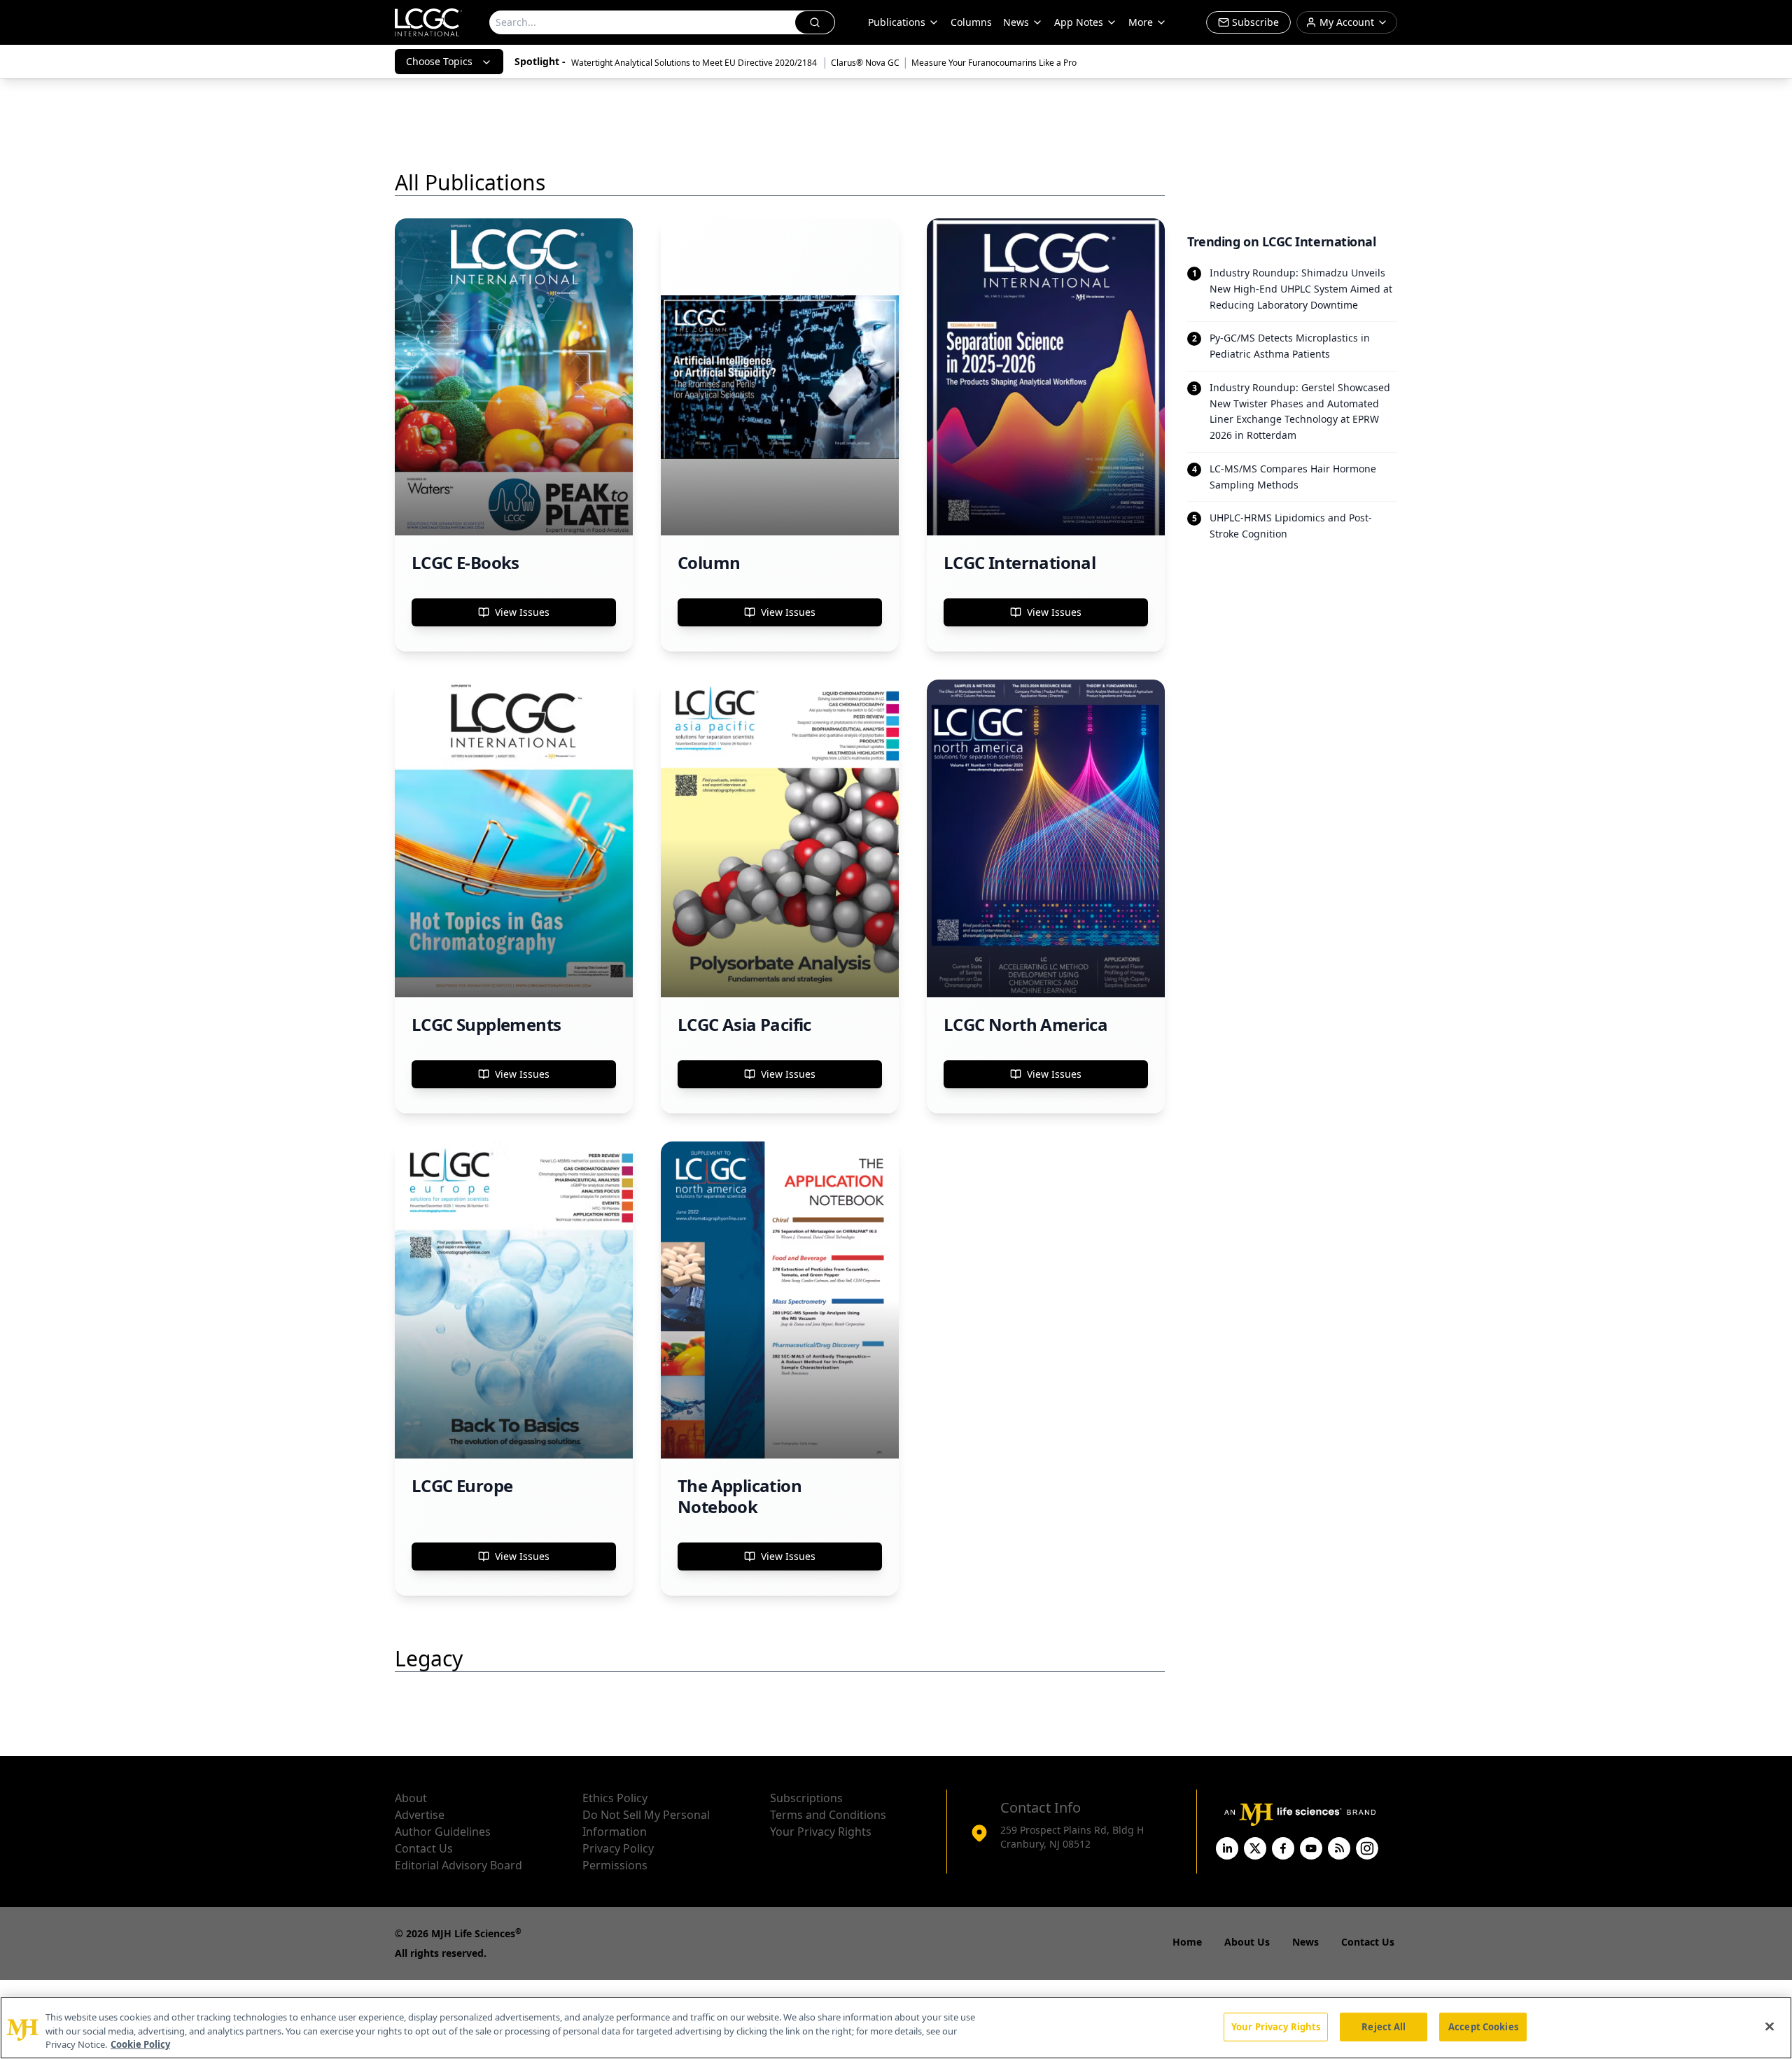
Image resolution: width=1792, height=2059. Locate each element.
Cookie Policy (140, 2044)
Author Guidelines (443, 1832)
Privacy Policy (618, 1848)
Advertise (420, 1815)
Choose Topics (439, 61)
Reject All (1384, 2026)
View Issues (522, 612)
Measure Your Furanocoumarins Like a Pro (994, 63)
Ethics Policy (615, 1798)
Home (1187, 1942)
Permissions (615, 1865)
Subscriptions (806, 1798)
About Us (1247, 1942)
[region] (896, 2028)
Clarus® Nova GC (865, 63)
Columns (971, 22)
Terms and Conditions (828, 1815)
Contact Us (424, 1848)
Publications (897, 22)
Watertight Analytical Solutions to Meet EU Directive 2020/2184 (695, 63)
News (1016, 22)
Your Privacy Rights (821, 1832)
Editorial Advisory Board (458, 1865)
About (411, 1798)
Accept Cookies (1483, 2026)
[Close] (1770, 2026)
